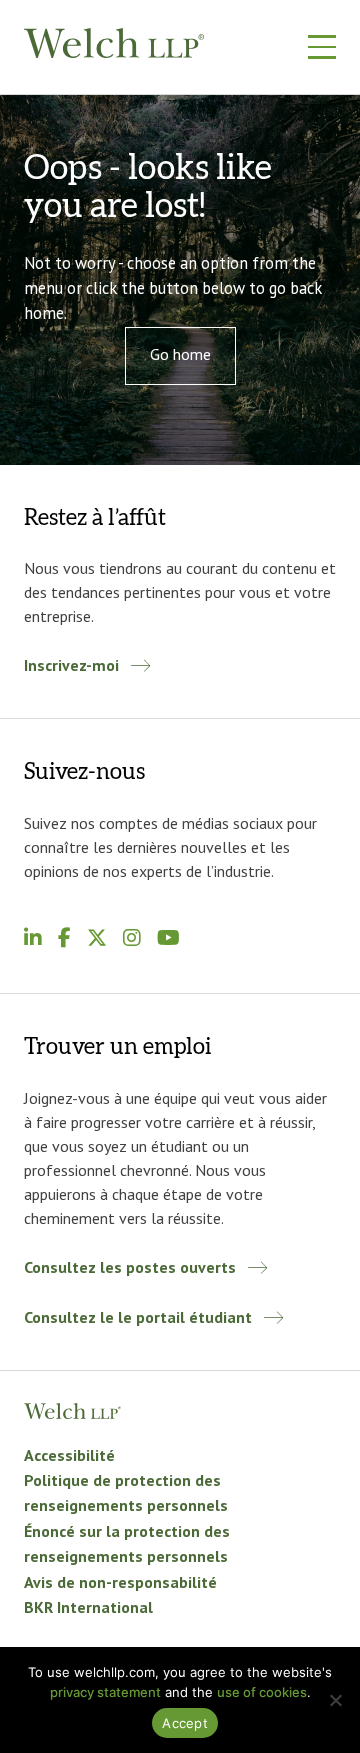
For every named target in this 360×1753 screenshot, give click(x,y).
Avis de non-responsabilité (120, 1582)
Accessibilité (71, 1455)
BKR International (88, 1607)
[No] (335, 1700)
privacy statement (105, 1692)
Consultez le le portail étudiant (138, 1317)
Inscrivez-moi (71, 665)
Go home (180, 354)
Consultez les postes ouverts (130, 1267)
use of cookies (262, 1692)
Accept (185, 1723)
